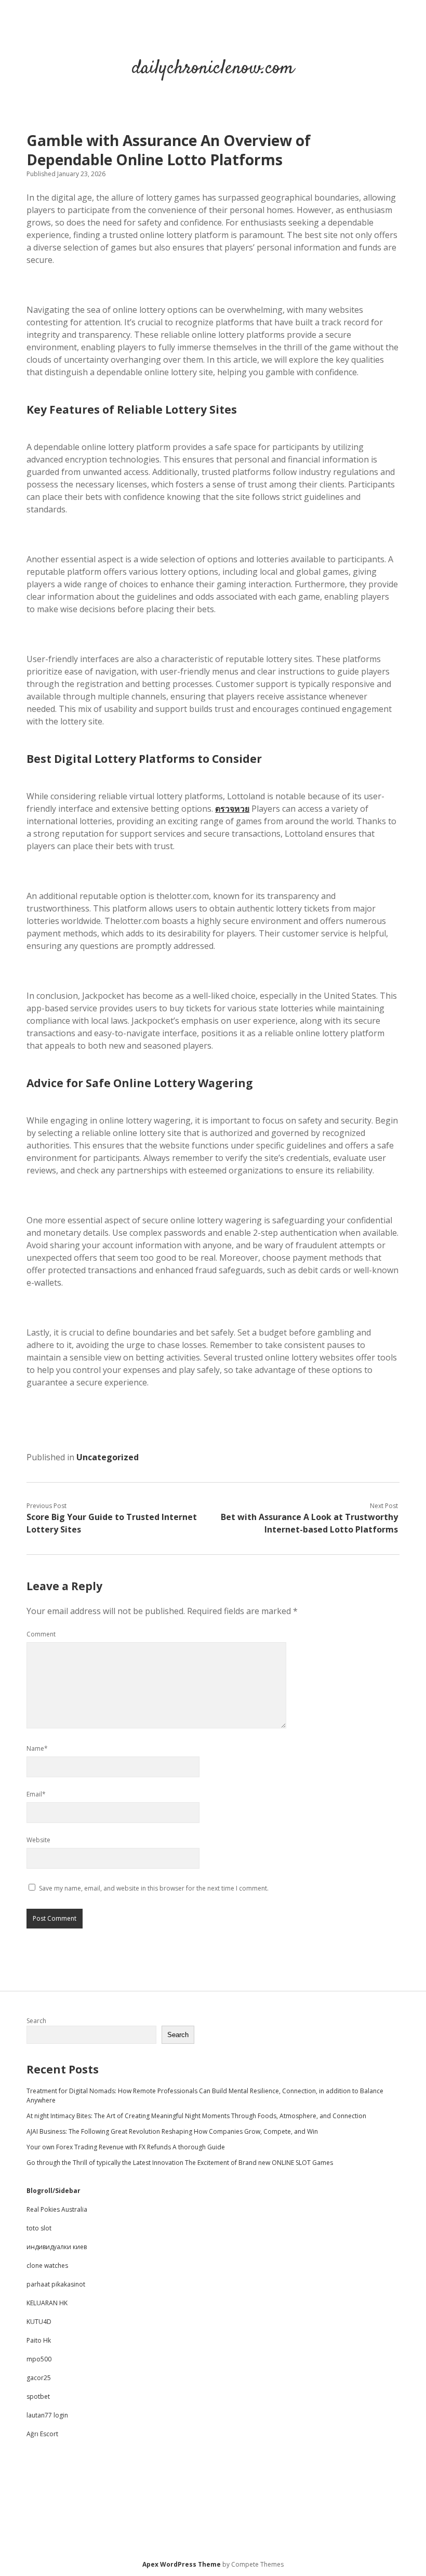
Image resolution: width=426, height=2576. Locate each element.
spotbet (38, 2396)
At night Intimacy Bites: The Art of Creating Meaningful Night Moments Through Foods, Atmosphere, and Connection (196, 2116)
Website (38, 1840)
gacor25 (39, 2378)
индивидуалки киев (57, 2247)
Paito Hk (39, 2340)
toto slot (39, 2228)
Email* (36, 1794)
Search (36, 2021)
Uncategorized (108, 1457)
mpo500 (39, 2359)
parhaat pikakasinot (56, 2284)
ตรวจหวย (232, 809)
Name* (37, 1748)
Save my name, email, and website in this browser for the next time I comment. (154, 1888)
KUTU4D (39, 2322)
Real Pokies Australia (57, 2209)
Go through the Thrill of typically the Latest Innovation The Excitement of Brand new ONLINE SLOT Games (180, 2163)
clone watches (47, 2265)
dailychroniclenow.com (213, 68)
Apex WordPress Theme (182, 2564)
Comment (41, 1634)
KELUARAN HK (47, 2303)
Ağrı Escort (42, 2434)
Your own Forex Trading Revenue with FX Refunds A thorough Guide (126, 2147)
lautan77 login (47, 2415)
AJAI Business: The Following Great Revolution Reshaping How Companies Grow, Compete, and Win (172, 2131)
